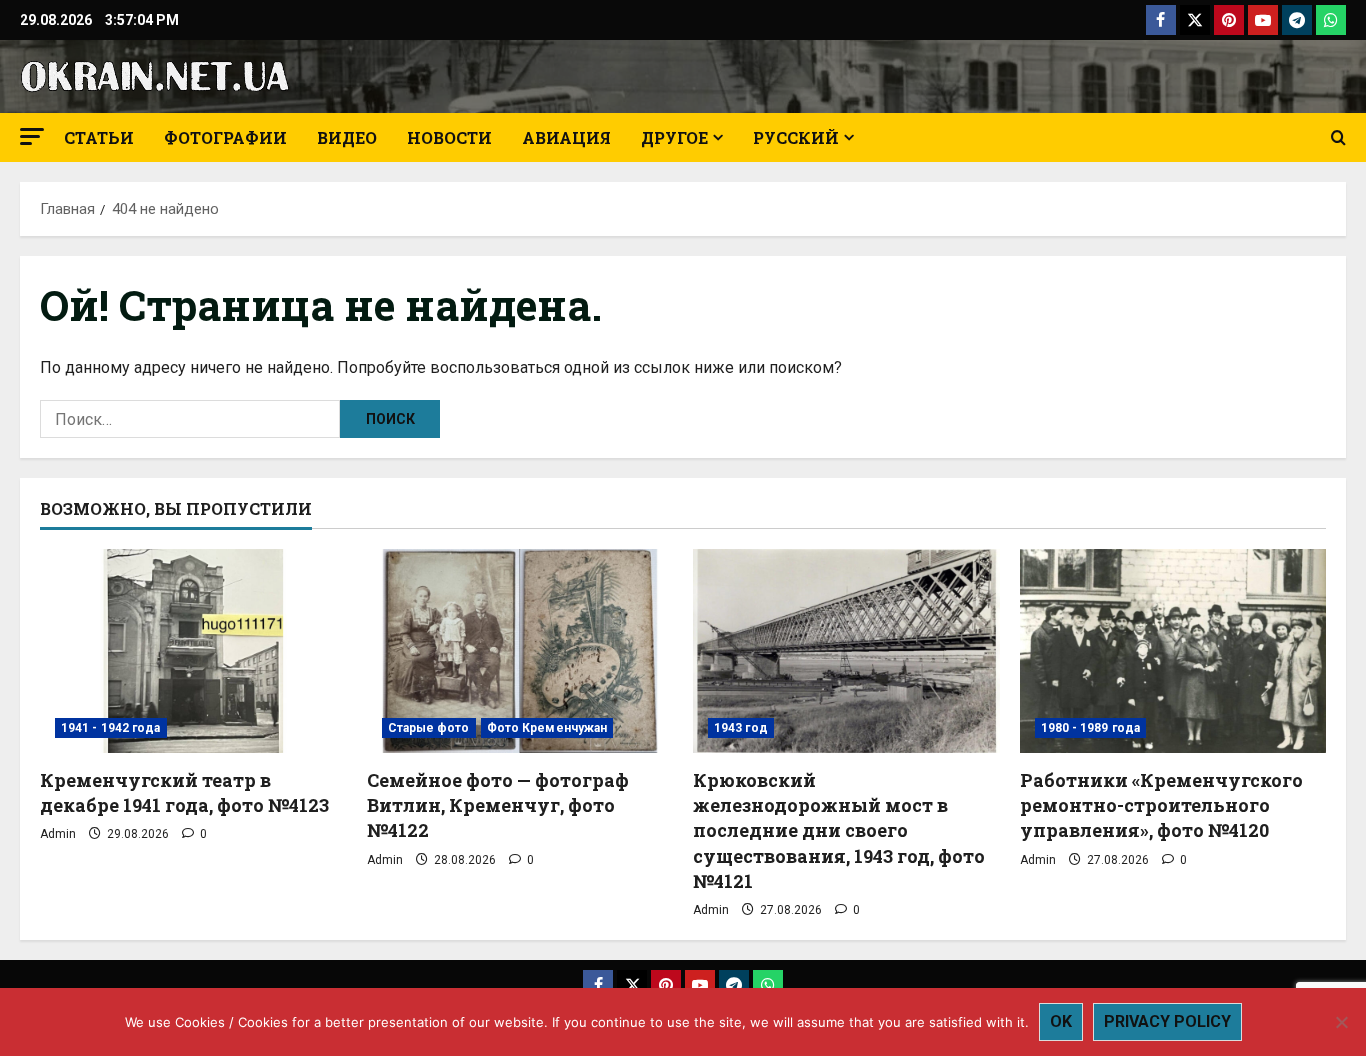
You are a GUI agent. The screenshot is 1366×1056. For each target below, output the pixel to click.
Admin (58, 834)
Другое (674, 137)
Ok (1061, 1021)
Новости (449, 137)
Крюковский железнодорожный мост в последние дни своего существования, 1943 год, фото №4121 (839, 830)
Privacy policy (1167, 1021)
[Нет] (1341, 1022)
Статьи (99, 137)
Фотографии (225, 137)
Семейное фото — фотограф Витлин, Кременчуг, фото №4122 (498, 805)
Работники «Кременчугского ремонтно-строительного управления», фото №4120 (1161, 805)
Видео (347, 137)
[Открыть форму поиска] (1338, 138)
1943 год (741, 728)
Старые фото (429, 728)
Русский (796, 137)
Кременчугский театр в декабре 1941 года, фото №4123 (184, 792)
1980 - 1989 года (1091, 728)
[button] (32, 136)
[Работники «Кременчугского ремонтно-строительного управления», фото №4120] (1173, 651)
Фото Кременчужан (547, 728)
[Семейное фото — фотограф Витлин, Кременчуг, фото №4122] (520, 651)
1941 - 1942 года (111, 728)
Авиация (566, 137)
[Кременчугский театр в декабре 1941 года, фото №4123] (193, 651)
